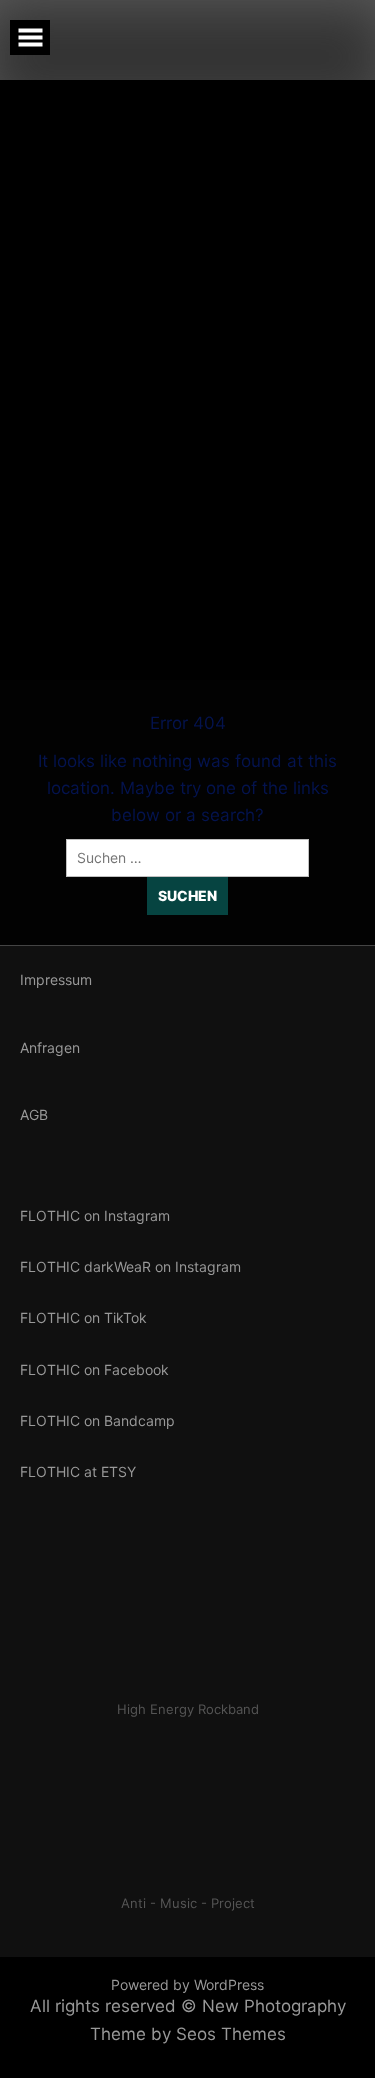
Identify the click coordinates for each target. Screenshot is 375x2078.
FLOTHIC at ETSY (78, 1471)
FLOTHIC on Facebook (94, 1369)
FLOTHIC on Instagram (95, 1215)
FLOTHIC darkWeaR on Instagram (130, 1266)
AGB (34, 1114)
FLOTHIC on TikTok (83, 1317)
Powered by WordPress (187, 1984)
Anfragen (50, 1047)
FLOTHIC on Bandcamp (97, 1420)
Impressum (56, 979)
